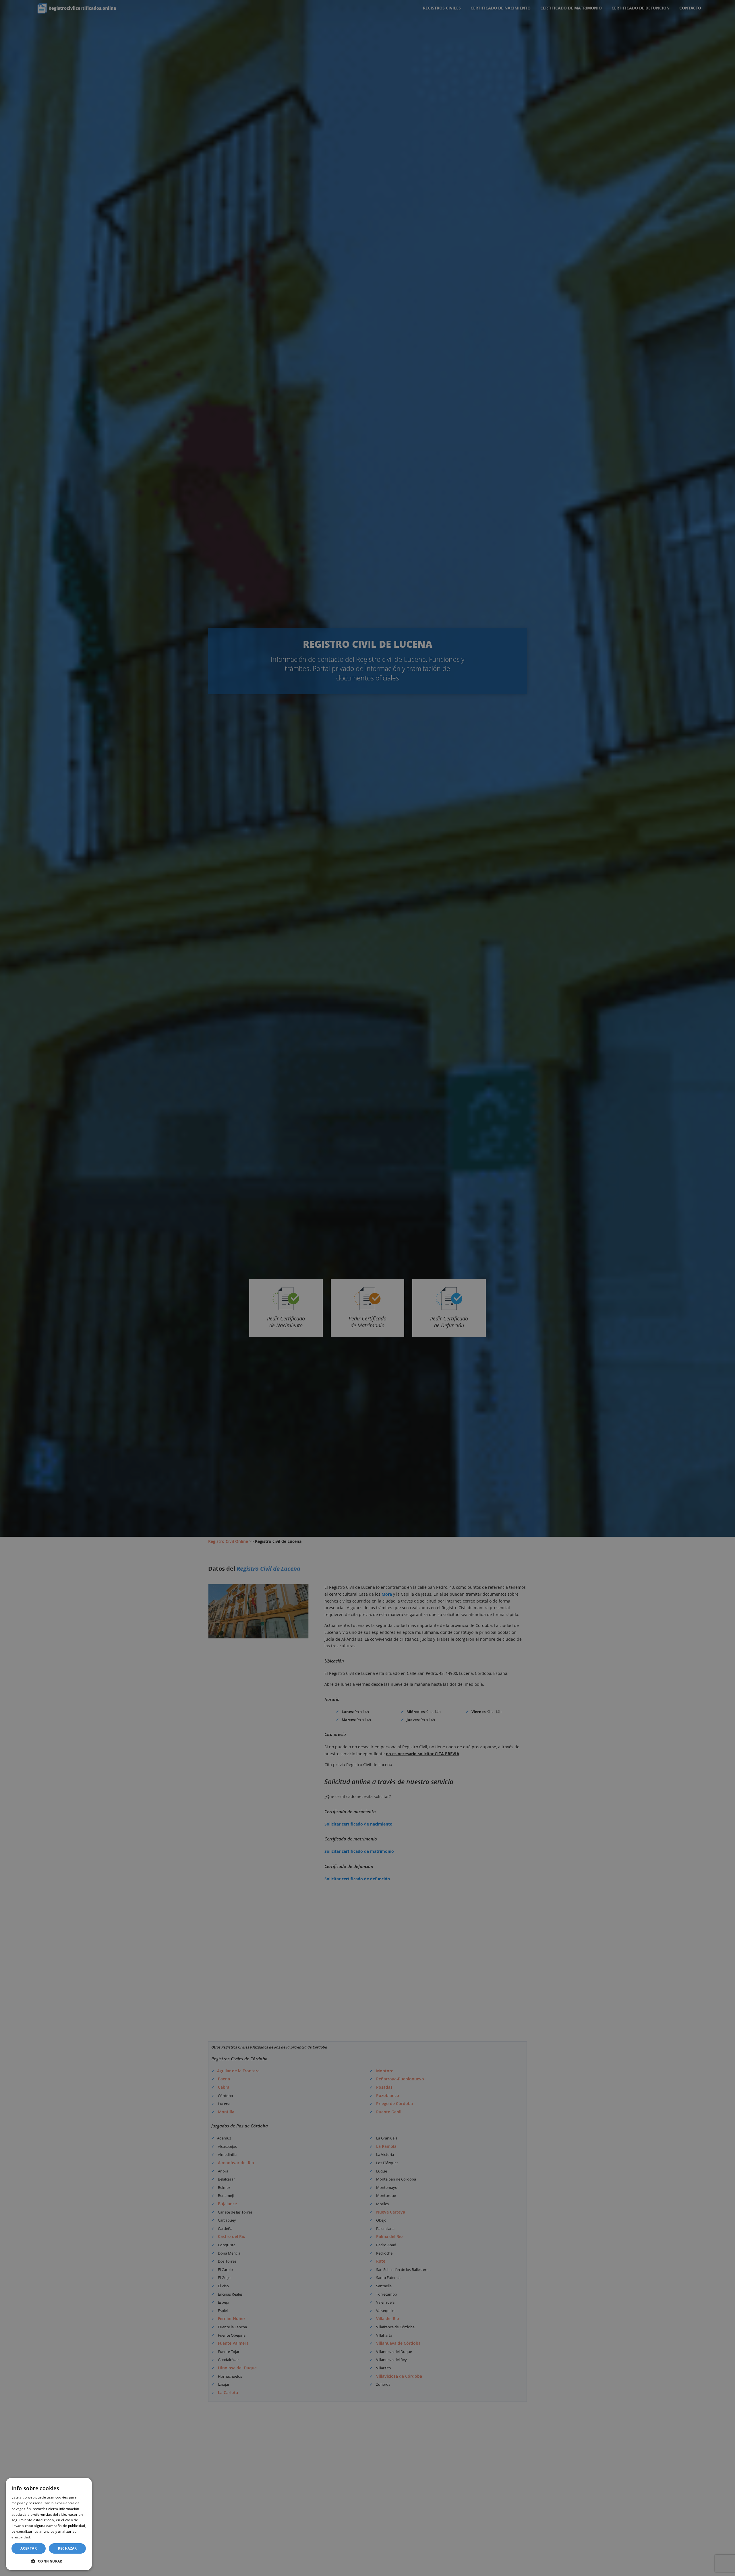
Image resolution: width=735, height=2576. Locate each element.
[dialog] (49, 2524)
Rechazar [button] (67, 2548)
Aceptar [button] (29, 2548)
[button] (49, 2561)
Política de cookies (48, 2537)
